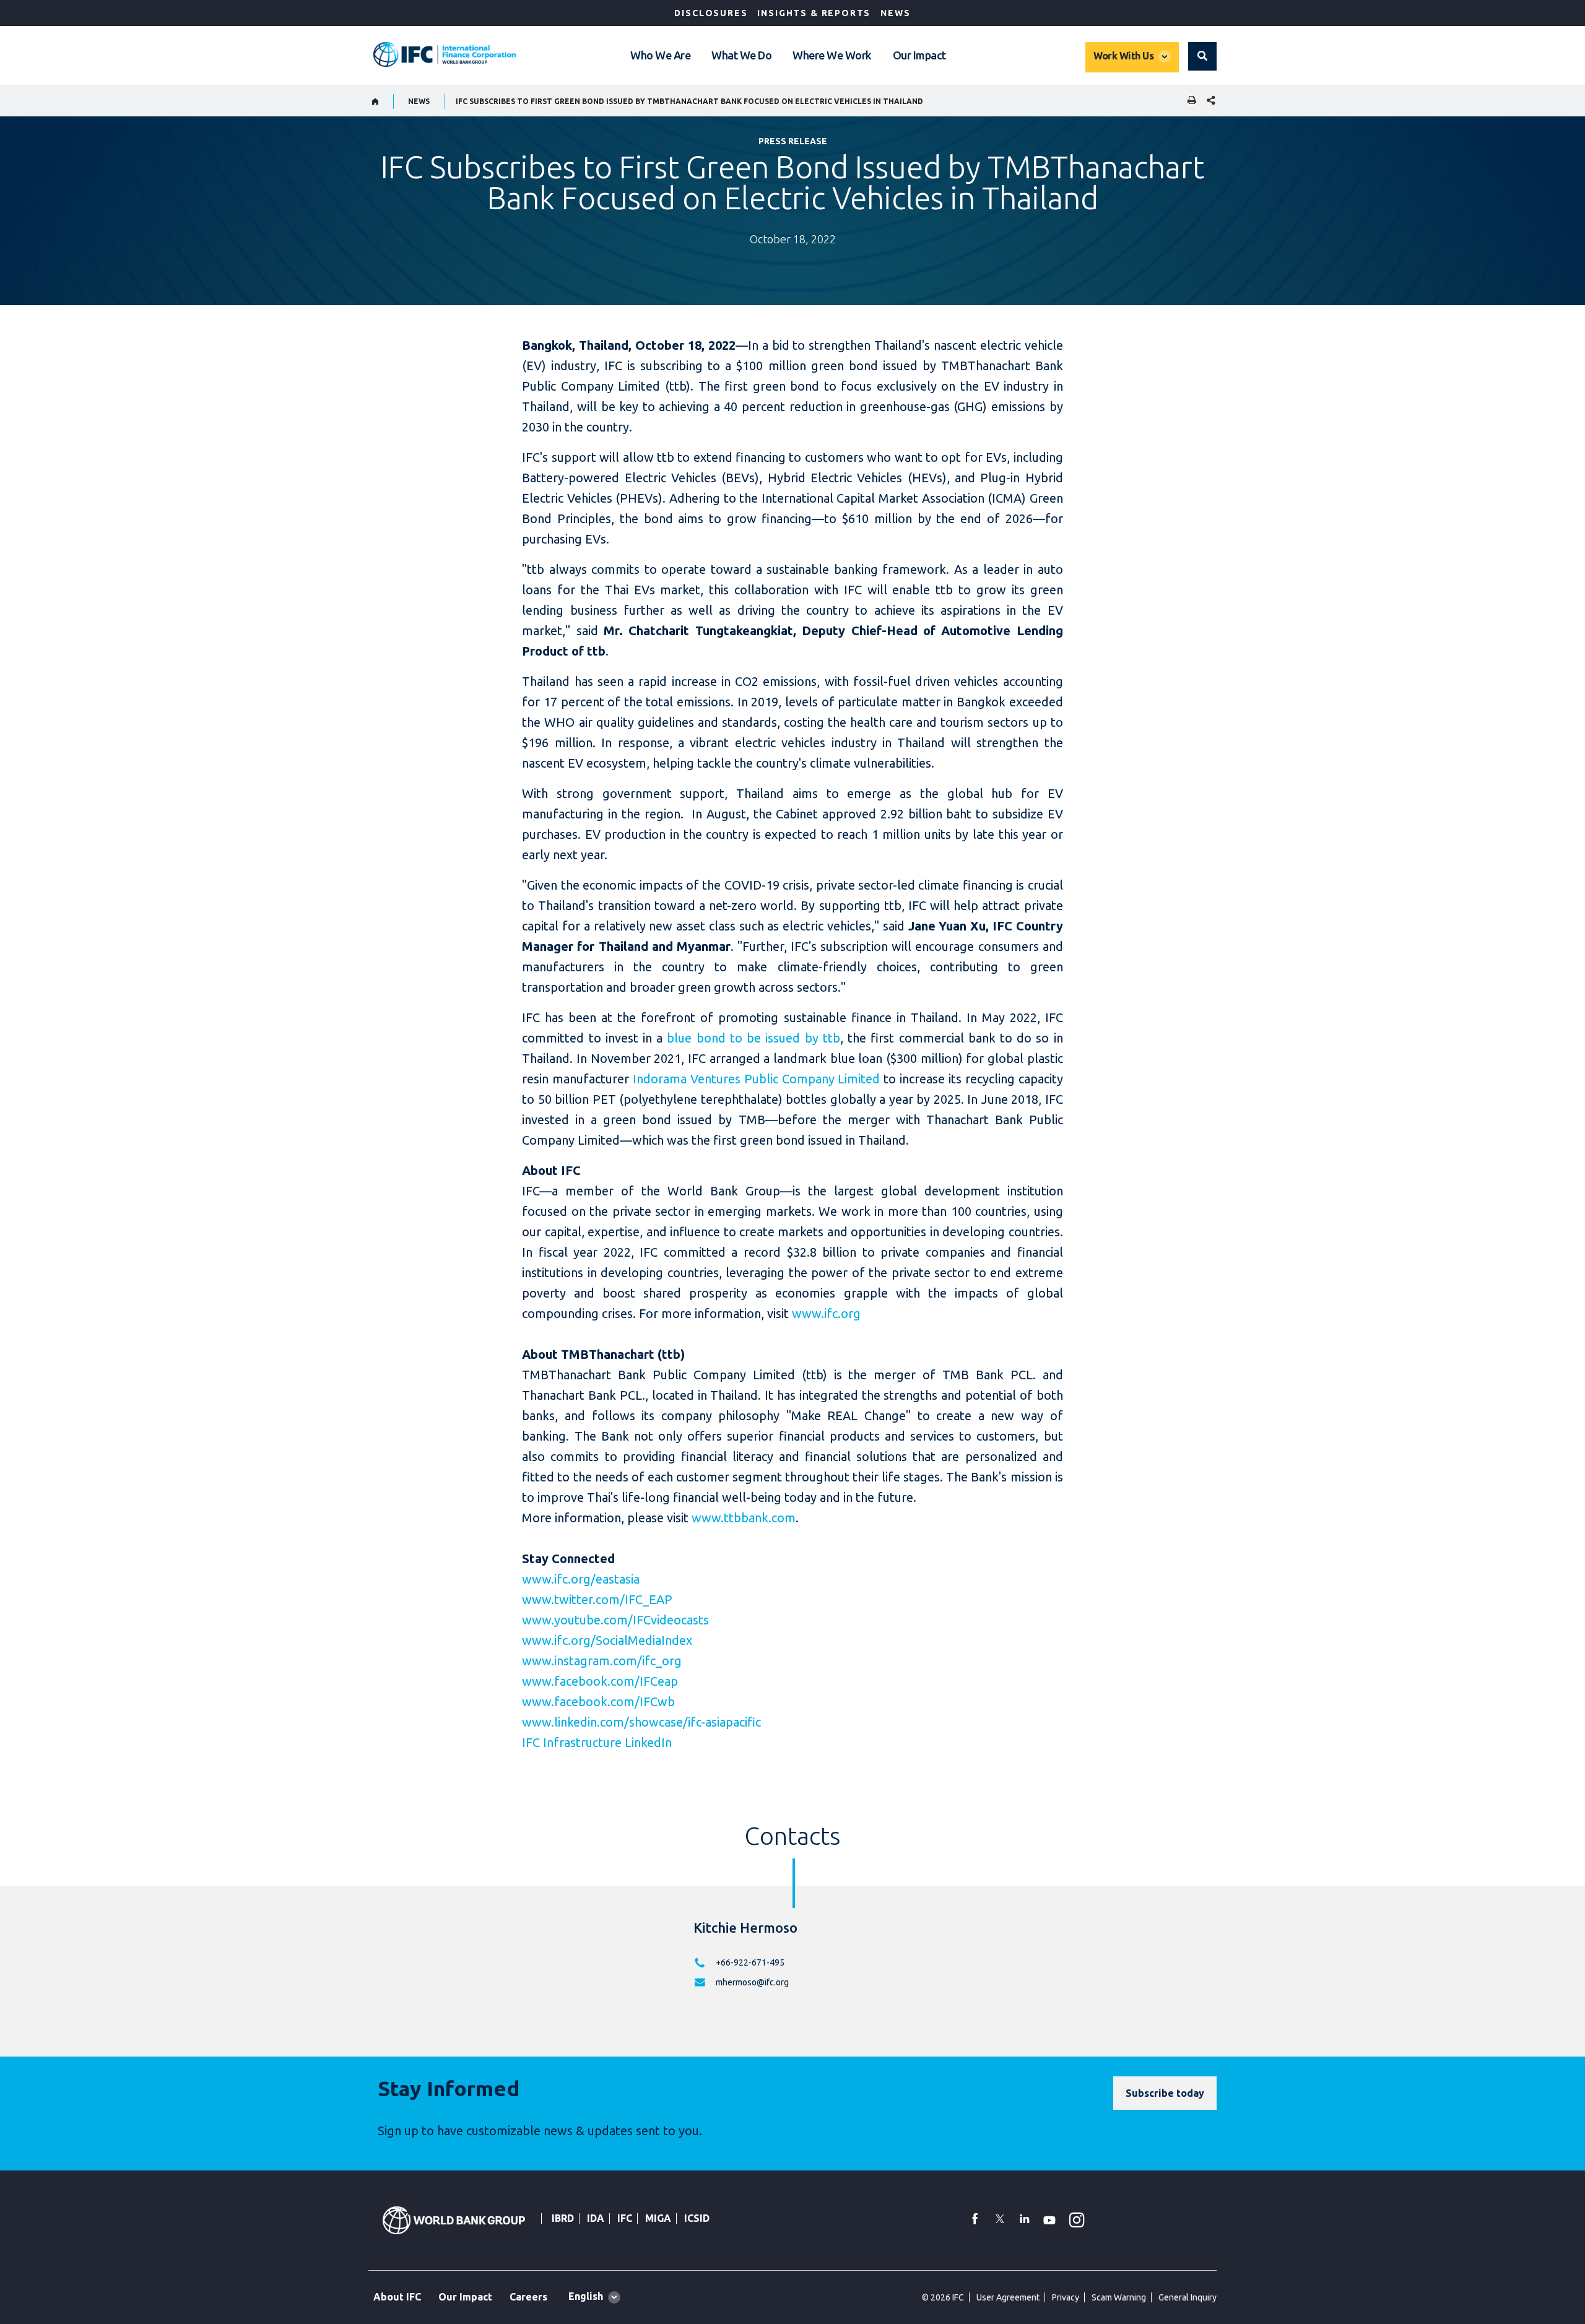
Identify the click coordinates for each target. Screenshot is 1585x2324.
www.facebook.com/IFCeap (600, 1681)
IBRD (563, 2218)
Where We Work (832, 55)
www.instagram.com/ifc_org (602, 1661)
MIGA (658, 2218)
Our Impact (919, 55)
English (586, 2296)
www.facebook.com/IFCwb (598, 1702)
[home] (376, 102)
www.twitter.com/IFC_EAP (597, 1599)
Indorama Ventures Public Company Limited (756, 1079)
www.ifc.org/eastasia (581, 1579)
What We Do (741, 55)
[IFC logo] (445, 54)
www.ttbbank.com (744, 1518)
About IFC (397, 2297)
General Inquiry (1188, 2297)
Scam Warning (1119, 2297)
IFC (625, 2218)
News (895, 13)
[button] (1202, 56)
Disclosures (711, 13)
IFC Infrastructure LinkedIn (597, 1742)
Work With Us (1123, 56)
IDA (596, 2218)
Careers (528, 2297)
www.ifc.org (826, 1313)
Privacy (1066, 2297)
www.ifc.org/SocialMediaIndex (607, 1640)
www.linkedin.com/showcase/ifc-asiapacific (641, 1722)
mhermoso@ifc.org (752, 1982)
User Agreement (1008, 2297)
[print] (1189, 101)
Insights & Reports (814, 13)
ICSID (697, 2218)
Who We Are (660, 55)
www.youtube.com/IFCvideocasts (615, 1620)
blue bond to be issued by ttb (753, 1038)
